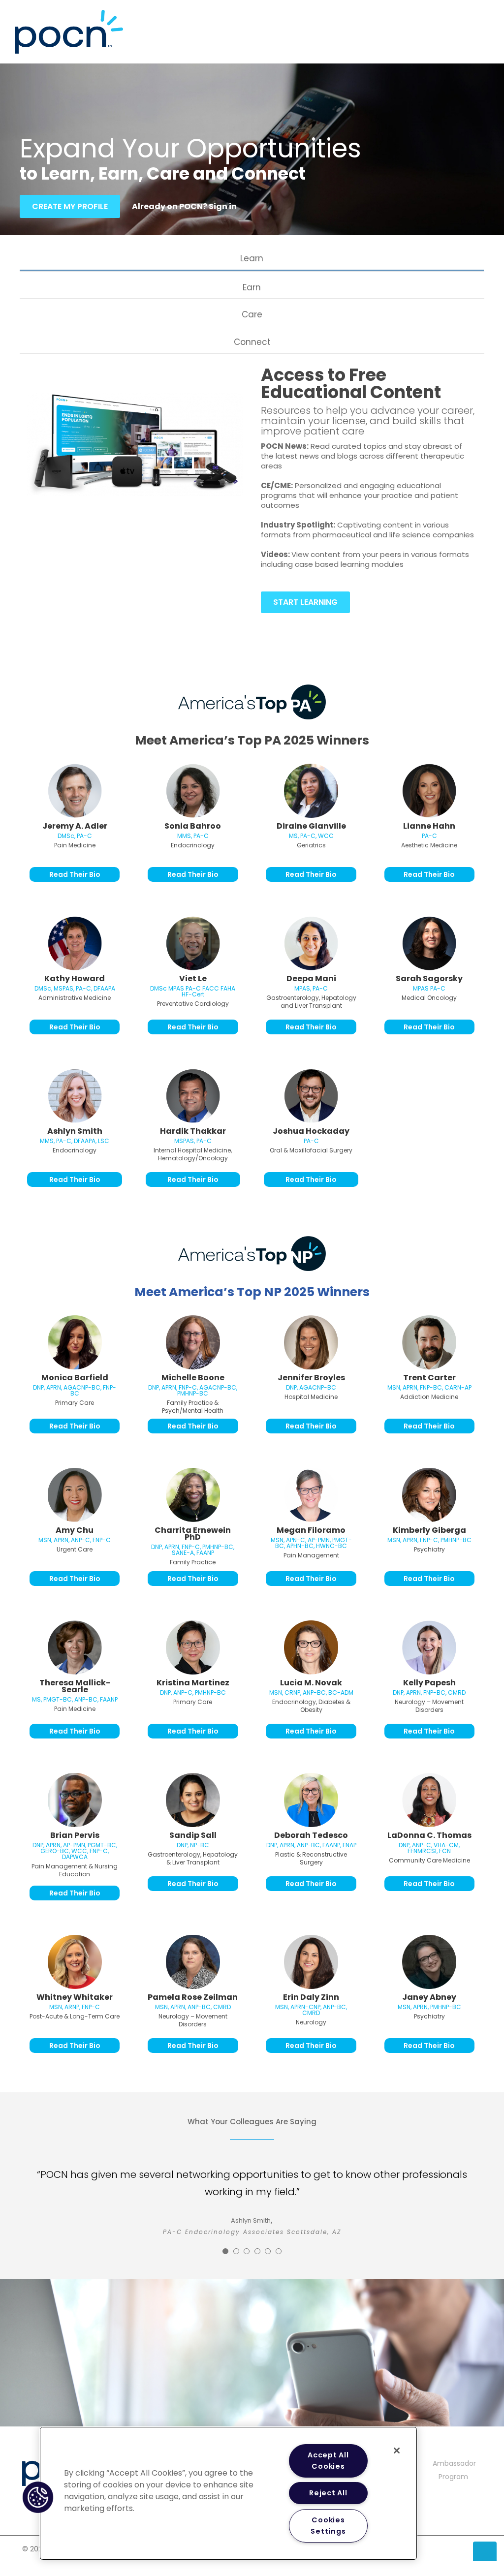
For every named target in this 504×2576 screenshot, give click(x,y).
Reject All (328, 2493)
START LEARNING (305, 602)
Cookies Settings (328, 2526)
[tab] (252, 259)
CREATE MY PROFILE (70, 206)
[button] (38, 2497)
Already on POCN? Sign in (184, 206)
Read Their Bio (75, 874)
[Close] (397, 2451)
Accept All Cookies (328, 2461)
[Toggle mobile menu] (485, 22)
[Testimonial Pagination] (225, 2251)
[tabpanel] (252, 499)
